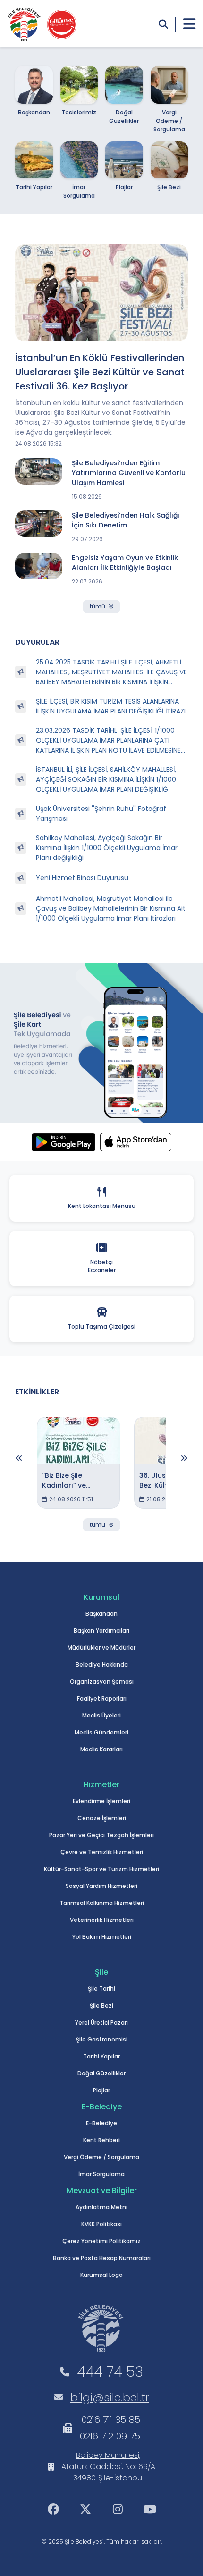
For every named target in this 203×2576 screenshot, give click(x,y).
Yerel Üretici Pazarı (101, 2022)
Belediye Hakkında (102, 1665)
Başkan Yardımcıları (101, 1631)
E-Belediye (101, 2123)
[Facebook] (53, 2509)
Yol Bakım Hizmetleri (102, 1937)
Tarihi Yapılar (101, 2056)
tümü (97, 606)
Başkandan (101, 1614)
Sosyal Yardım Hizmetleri (101, 1886)
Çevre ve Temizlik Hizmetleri (102, 1852)
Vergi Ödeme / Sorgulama (101, 2157)
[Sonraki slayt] (184, 1458)
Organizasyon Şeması (102, 1681)
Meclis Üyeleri (101, 1715)
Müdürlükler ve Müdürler (101, 1648)
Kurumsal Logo (101, 2275)
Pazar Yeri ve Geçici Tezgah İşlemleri (101, 1835)
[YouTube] (150, 2509)
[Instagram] (118, 2509)
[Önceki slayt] (19, 1458)
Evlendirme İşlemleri (101, 1801)
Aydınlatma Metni (101, 2207)
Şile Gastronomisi (102, 2039)
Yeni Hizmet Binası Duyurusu (82, 878)
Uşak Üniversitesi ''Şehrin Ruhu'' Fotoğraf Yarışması (101, 814)
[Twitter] (85, 2509)
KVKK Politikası (101, 2224)
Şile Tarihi (101, 1989)
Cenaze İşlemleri (102, 1818)
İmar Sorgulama (101, 2174)
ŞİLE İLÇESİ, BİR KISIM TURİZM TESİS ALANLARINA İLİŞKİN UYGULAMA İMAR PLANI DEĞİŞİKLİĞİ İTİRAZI (111, 706)
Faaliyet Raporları (102, 1698)
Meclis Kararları (101, 1749)
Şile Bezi (101, 2005)
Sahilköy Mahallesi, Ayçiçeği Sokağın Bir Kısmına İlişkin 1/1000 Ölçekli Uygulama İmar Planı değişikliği (107, 848)
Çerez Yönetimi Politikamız (101, 2241)
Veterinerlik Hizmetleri (102, 1920)
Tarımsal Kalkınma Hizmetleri (102, 1903)
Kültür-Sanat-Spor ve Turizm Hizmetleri (101, 1869)
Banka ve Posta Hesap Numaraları (102, 2258)
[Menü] (189, 24)
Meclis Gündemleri (101, 1732)
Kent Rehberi (101, 2140)
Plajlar (101, 2090)
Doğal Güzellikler (101, 2073)
